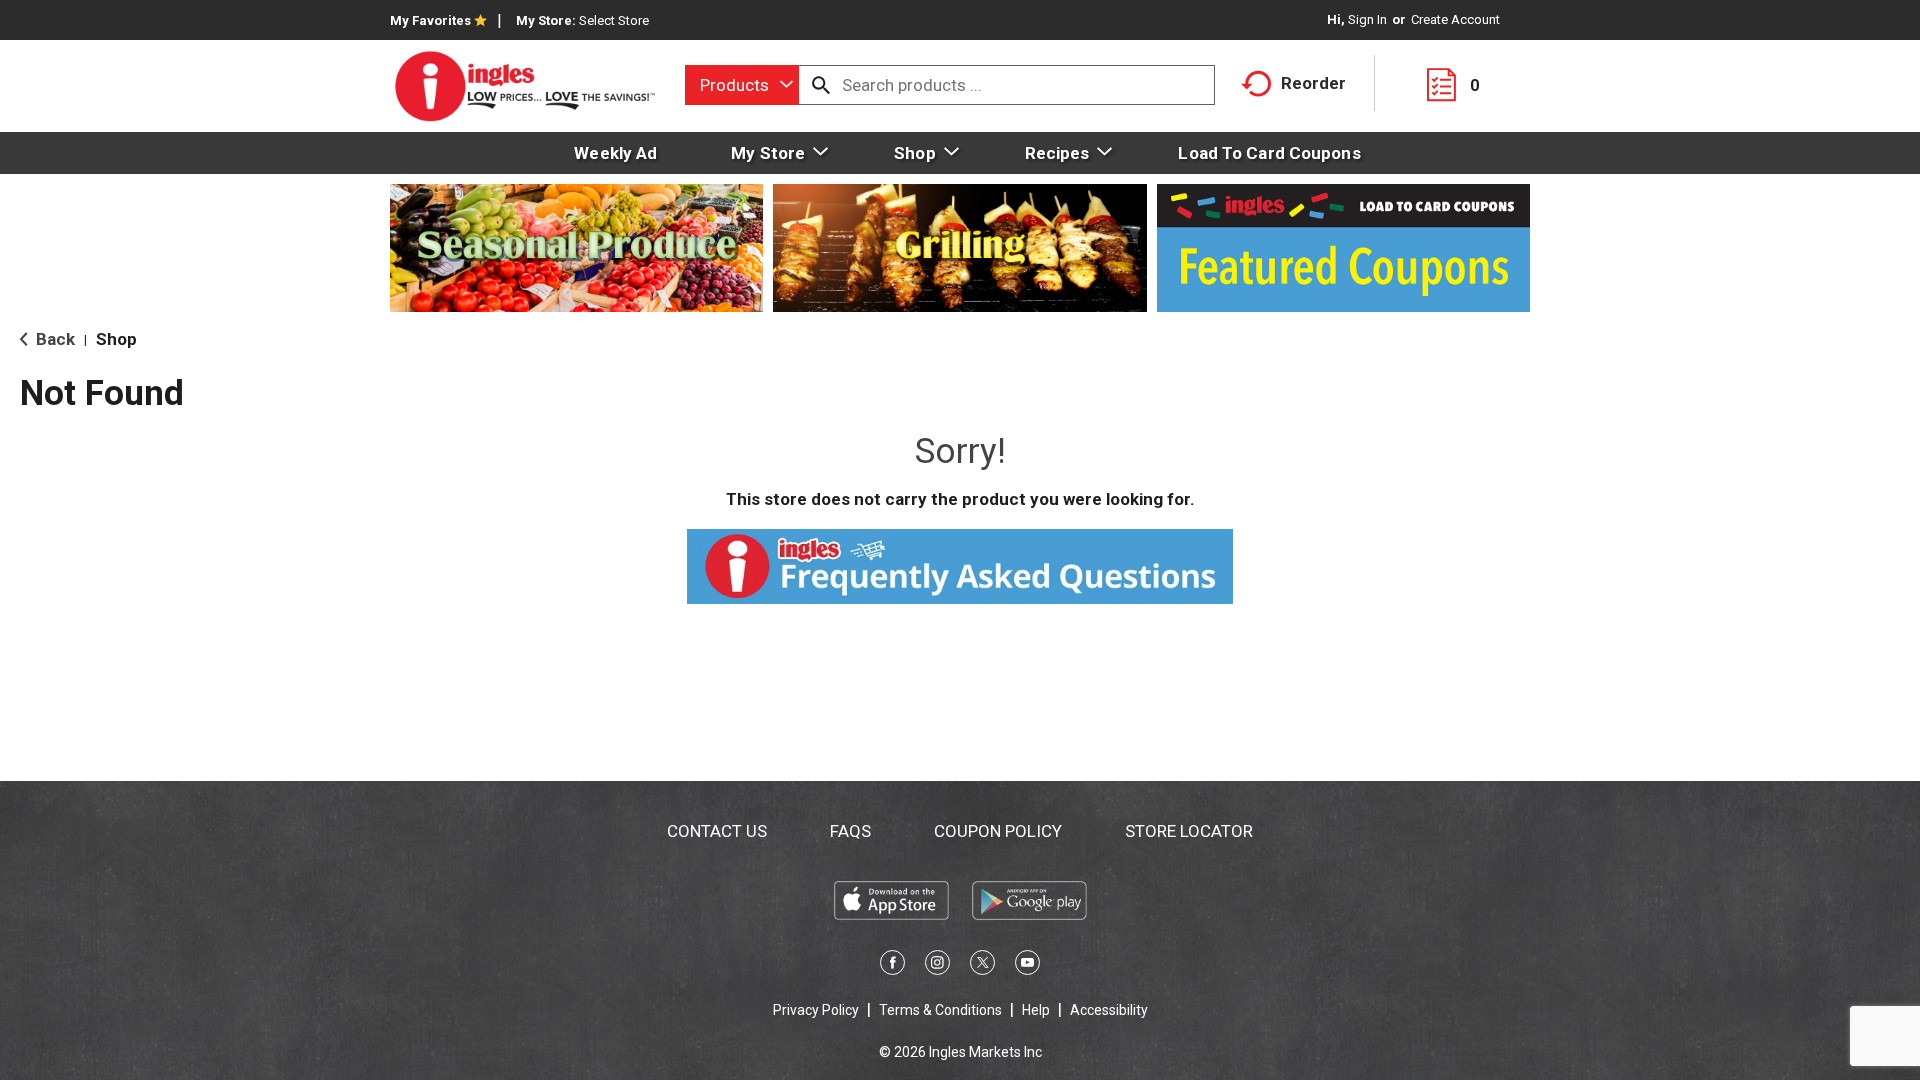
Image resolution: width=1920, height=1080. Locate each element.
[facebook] (892, 966)
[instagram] (937, 966)
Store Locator (1189, 831)
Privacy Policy (816, 1010)
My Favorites (430, 20)
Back (53, 339)
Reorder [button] (1313, 83)
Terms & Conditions (940, 1010)
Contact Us (717, 831)
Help (1036, 1010)
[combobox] (742, 85)
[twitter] (982, 966)
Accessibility (1109, 1010)
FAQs (850, 831)
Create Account (1455, 19)
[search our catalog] (821, 85)
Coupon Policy (998, 831)
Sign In (1367, 19)
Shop (116, 339)
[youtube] (1027, 966)
